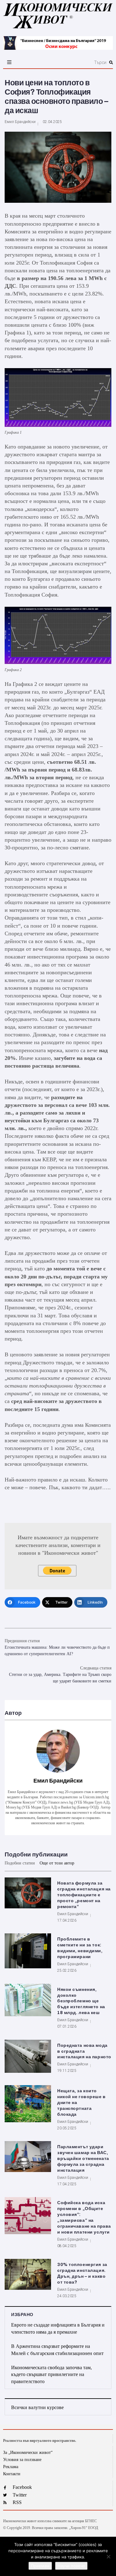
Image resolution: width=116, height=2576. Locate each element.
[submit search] (111, 62)
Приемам (40, 2566)
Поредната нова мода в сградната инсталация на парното (84, 2051)
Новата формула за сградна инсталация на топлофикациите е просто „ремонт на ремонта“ (84, 1895)
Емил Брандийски (20, 122)
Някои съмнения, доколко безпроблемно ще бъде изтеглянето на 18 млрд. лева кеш (81, 2001)
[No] (108, 2557)
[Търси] (75, 62)
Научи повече (71, 2566)
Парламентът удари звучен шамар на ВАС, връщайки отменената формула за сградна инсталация (83, 2159)
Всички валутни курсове (37, 2407)
